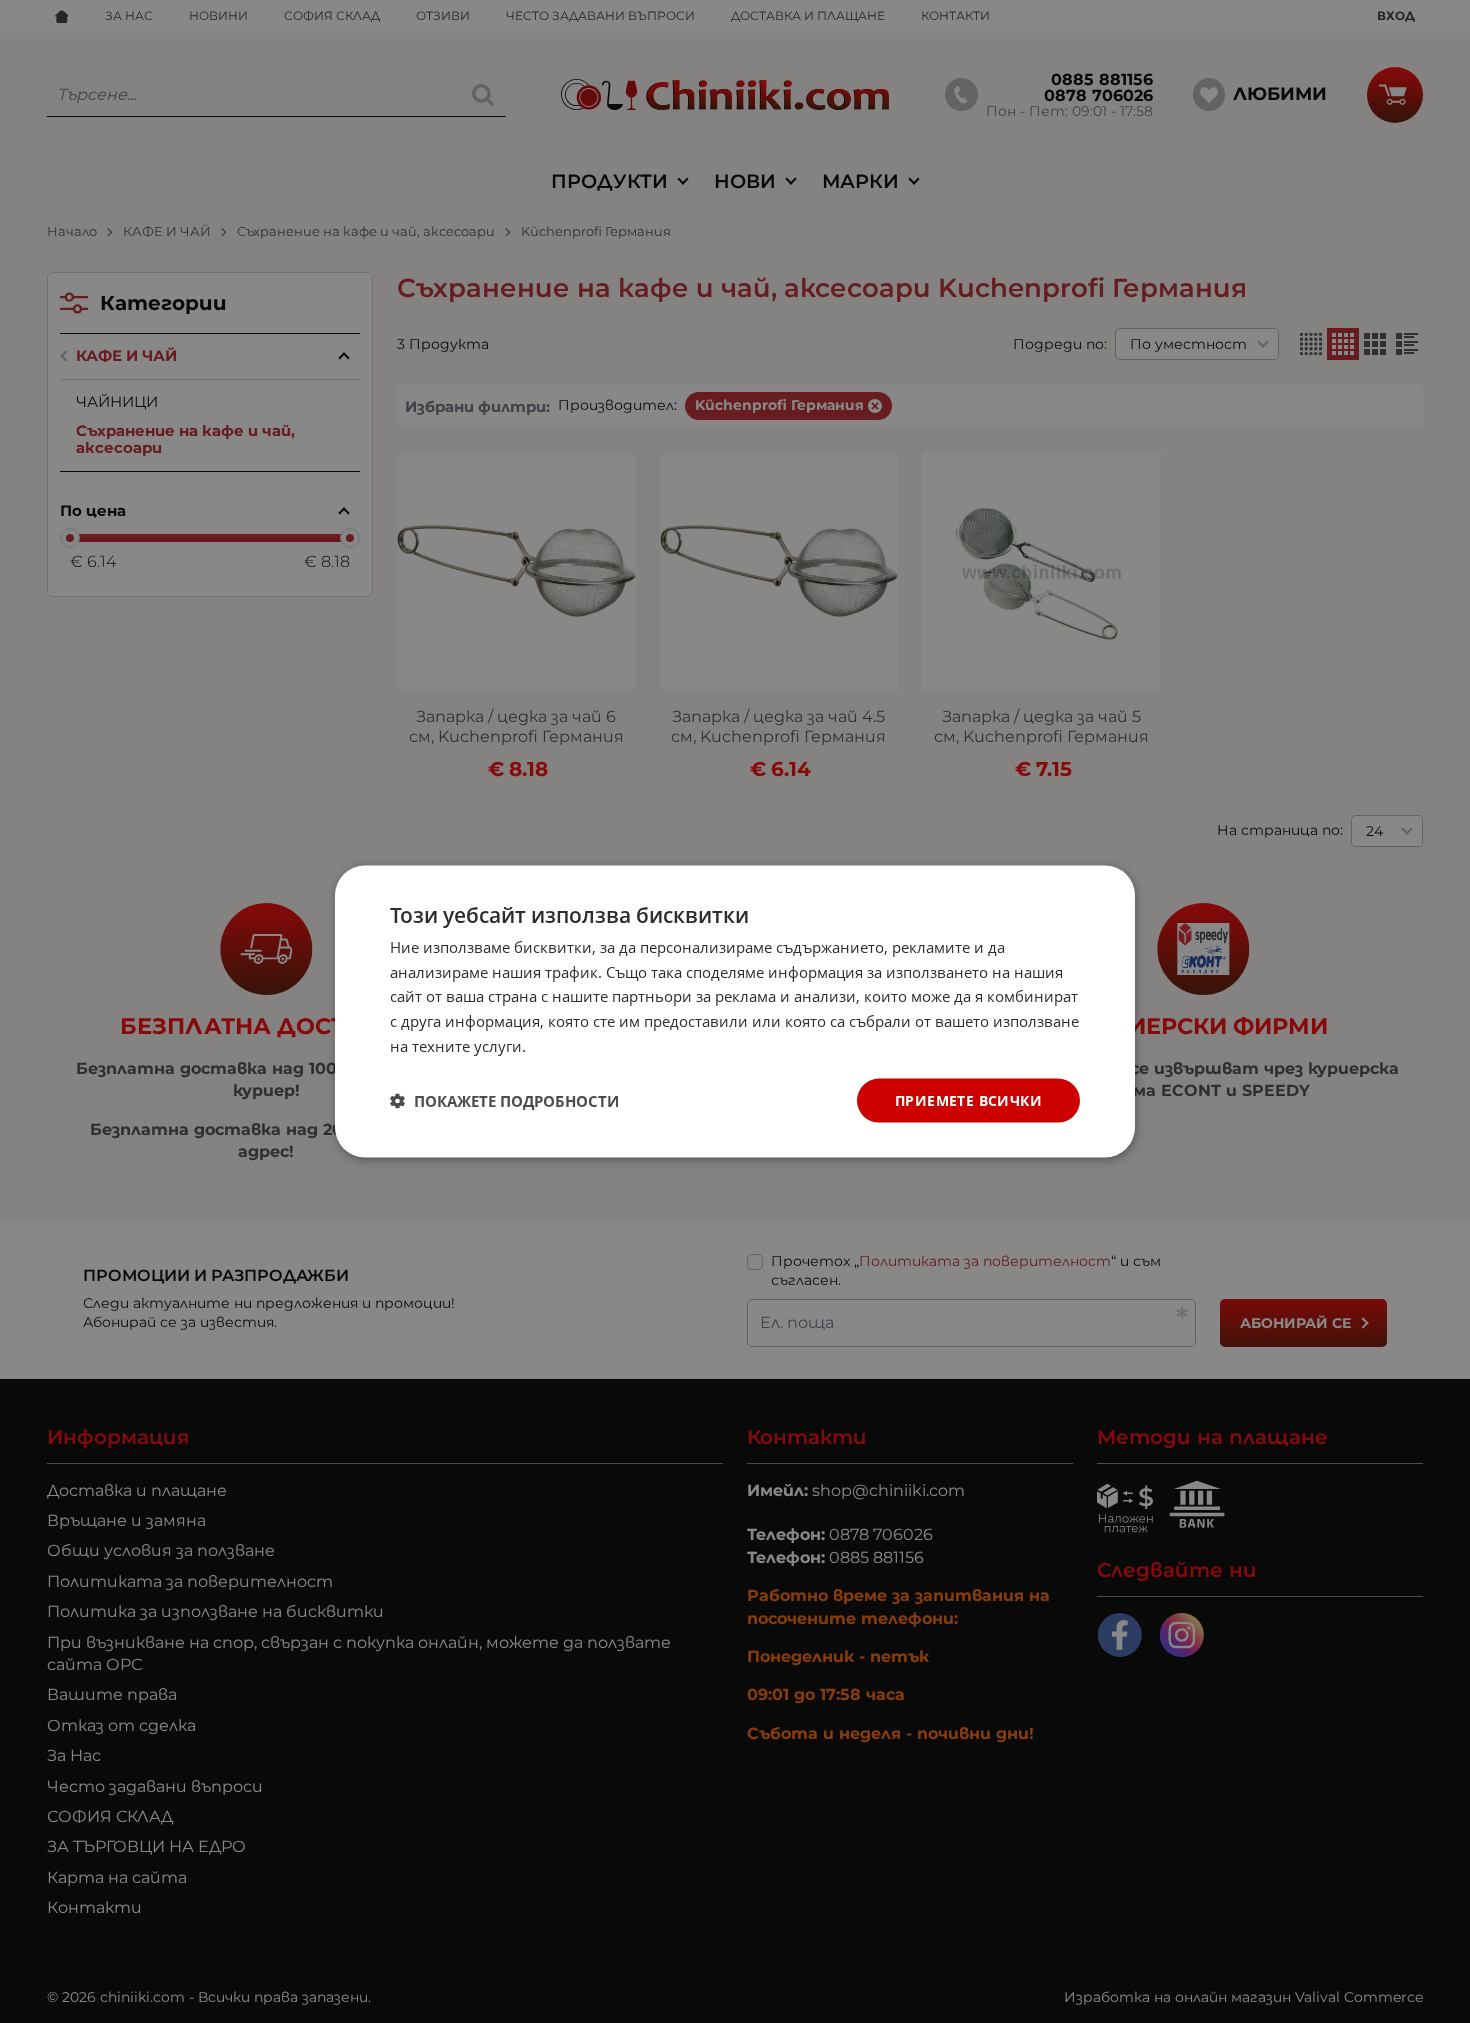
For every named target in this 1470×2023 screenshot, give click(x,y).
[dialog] (735, 1011)
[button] (504, 1101)
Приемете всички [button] (968, 1099)
